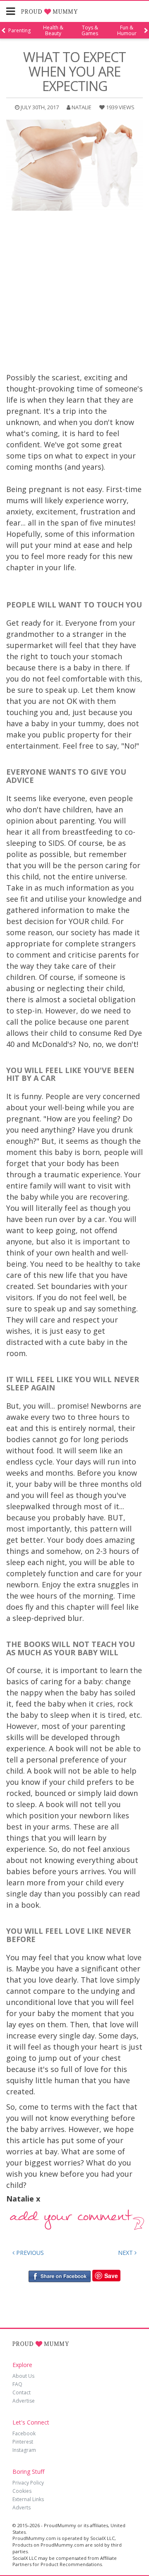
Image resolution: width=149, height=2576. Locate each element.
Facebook (24, 2433)
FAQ (17, 2384)
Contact (22, 2392)
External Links (28, 2499)
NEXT (126, 2253)
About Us (23, 2376)
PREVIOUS (29, 2253)
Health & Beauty (53, 31)
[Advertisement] (74, 293)
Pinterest (23, 2442)
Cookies (22, 2491)
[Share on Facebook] (59, 2276)
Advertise (24, 2401)
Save (111, 2276)
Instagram (24, 2450)
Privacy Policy (28, 2483)
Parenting (19, 31)
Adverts (22, 2508)
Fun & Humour (127, 31)
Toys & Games (90, 31)
